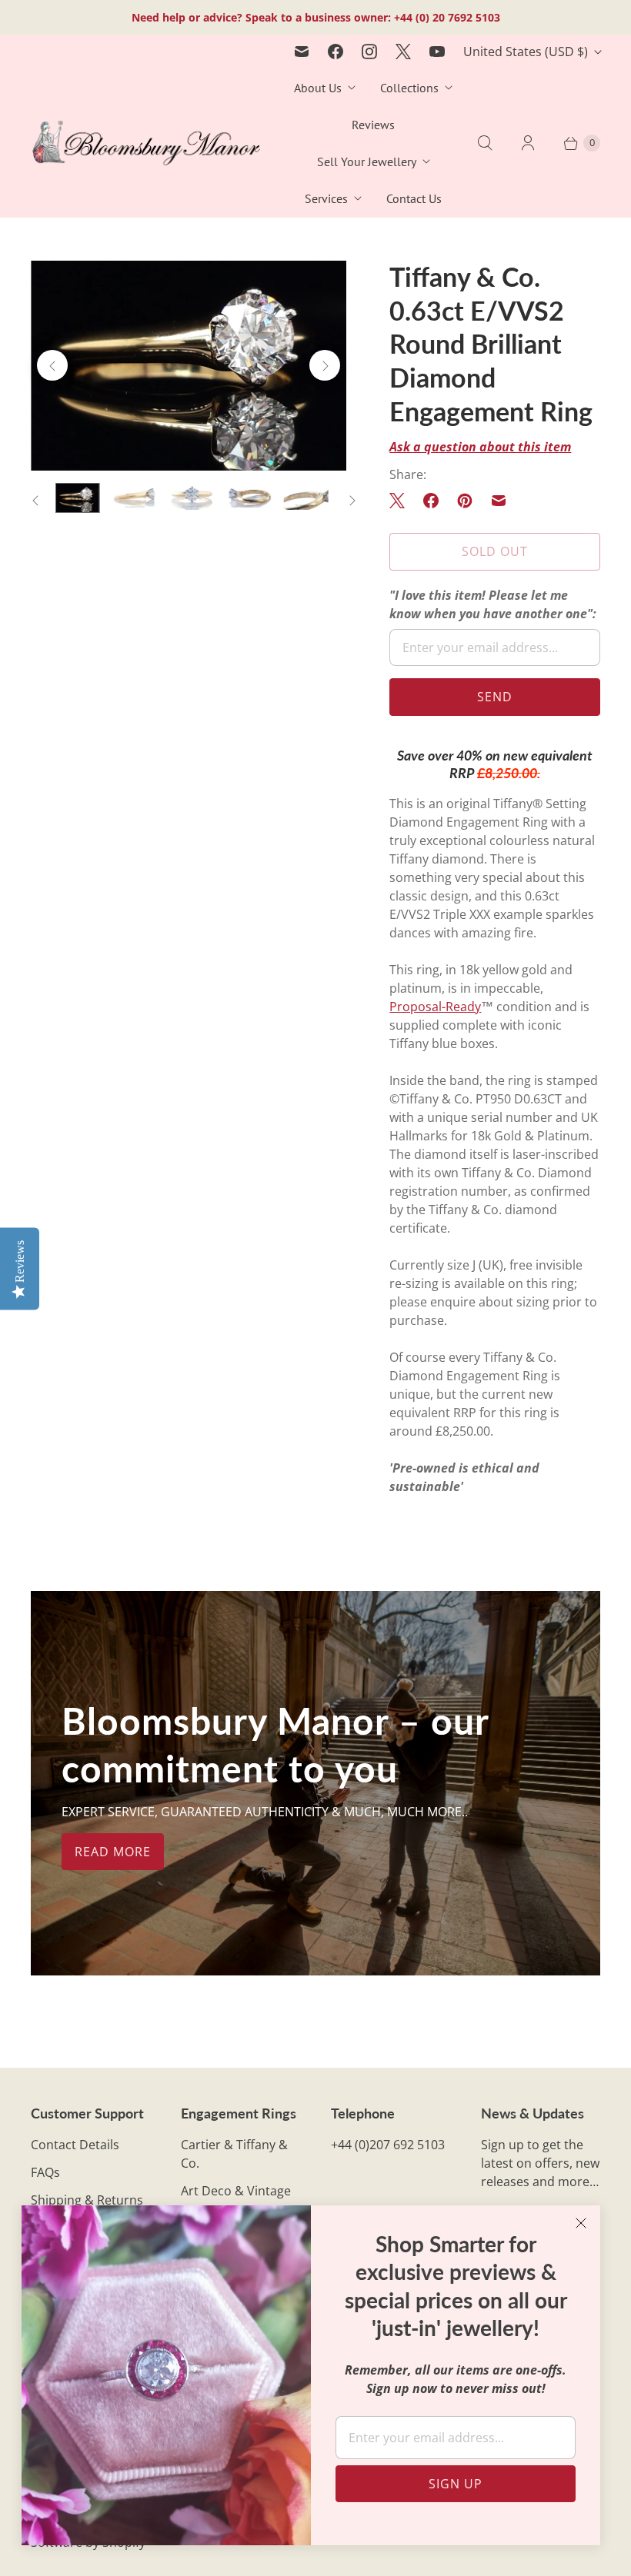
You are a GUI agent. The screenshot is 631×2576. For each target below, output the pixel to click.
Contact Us (414, 198)
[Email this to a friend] (499, 501)
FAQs (45, 2172)
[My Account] (528, 143)
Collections (409, 88)
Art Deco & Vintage (236, 2191)
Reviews (373, 125)
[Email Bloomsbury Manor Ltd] (302, 52)
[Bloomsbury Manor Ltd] (146, 143)
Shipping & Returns (87, 2200)
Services (326, 198)
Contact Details (75, 2145)
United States (526, 52)
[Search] (485, 143)
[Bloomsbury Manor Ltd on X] (403, 52)
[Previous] (52, 365)
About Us (318, 88)
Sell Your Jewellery (367, 161)
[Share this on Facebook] (431, 501)
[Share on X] (402, 501)
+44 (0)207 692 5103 (388, 2145)
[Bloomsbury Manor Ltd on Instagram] (369, 52)
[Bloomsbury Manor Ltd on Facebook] (336, 52)
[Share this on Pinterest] (465, 501)
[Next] (325, 365)
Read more (113, 1852)
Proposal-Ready (435, 1007)
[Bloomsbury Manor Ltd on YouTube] (437, 52)
